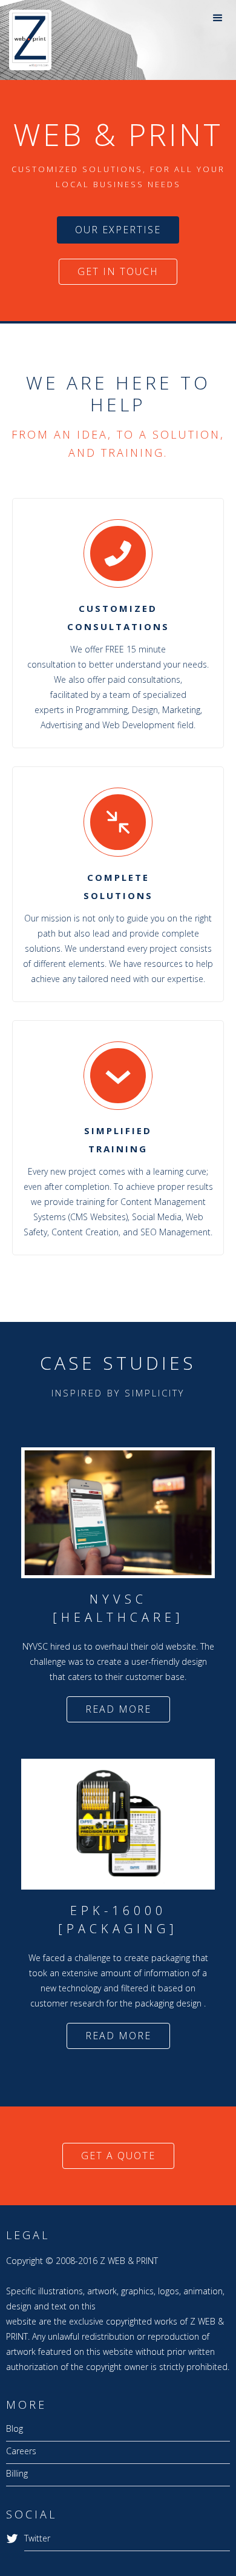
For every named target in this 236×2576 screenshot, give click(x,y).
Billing (17, 2473)
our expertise (118, 230)
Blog (15, 2428)
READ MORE (118, 1709)
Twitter (37, 2538)
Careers (21, 2451)
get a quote (118, 2156)
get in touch (118, 271)
